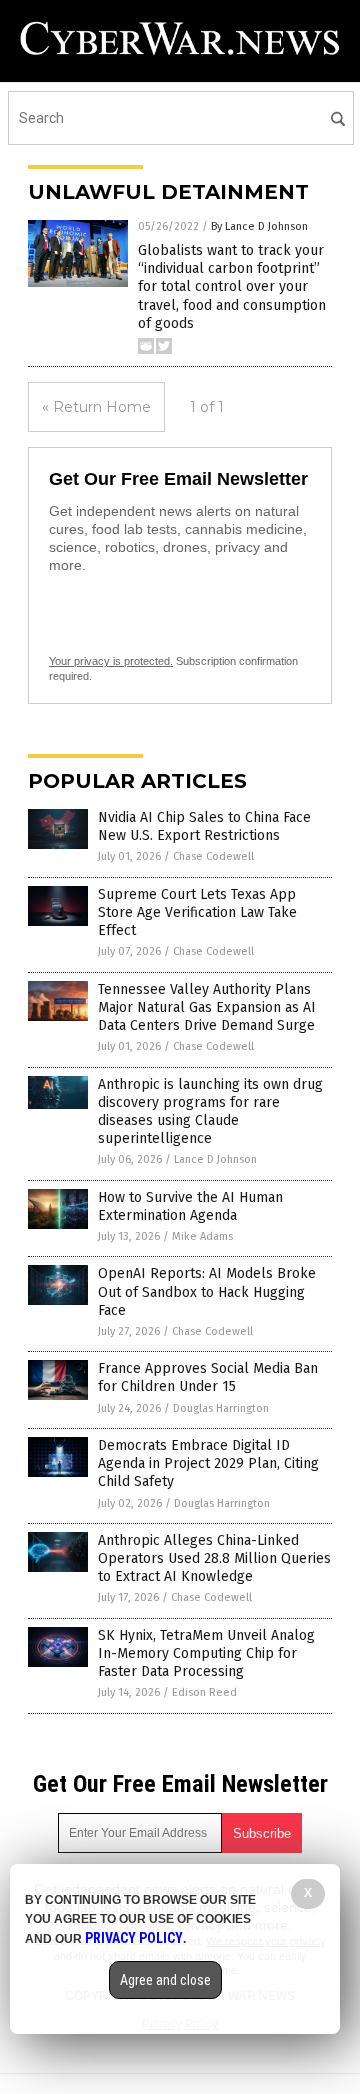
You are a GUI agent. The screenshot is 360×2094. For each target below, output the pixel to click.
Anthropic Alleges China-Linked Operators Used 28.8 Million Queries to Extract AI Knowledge (214, 1558)
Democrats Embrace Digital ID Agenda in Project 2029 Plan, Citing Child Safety (208, 1463)
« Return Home (96, 407)
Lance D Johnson (215, 1159)
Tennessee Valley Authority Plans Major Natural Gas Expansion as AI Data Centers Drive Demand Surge (207, 1007)
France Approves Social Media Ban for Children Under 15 (208, 1377)
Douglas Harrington (221, 1408)
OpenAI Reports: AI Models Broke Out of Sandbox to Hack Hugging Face (207, 1291)
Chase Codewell (213, 856)
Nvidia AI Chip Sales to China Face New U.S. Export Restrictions (204, 826)
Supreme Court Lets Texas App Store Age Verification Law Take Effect (197, 912)
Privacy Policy (134, 1938)
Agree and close (165, 1980)
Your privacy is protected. (111, 661)
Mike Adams (202, 1236)
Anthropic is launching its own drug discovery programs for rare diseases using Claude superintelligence (210, 1112)
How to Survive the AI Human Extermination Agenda (190, 1206)
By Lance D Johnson (259, 226)
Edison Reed (204, 1692)
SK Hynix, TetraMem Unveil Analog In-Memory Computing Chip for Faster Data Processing (206, 1653)
